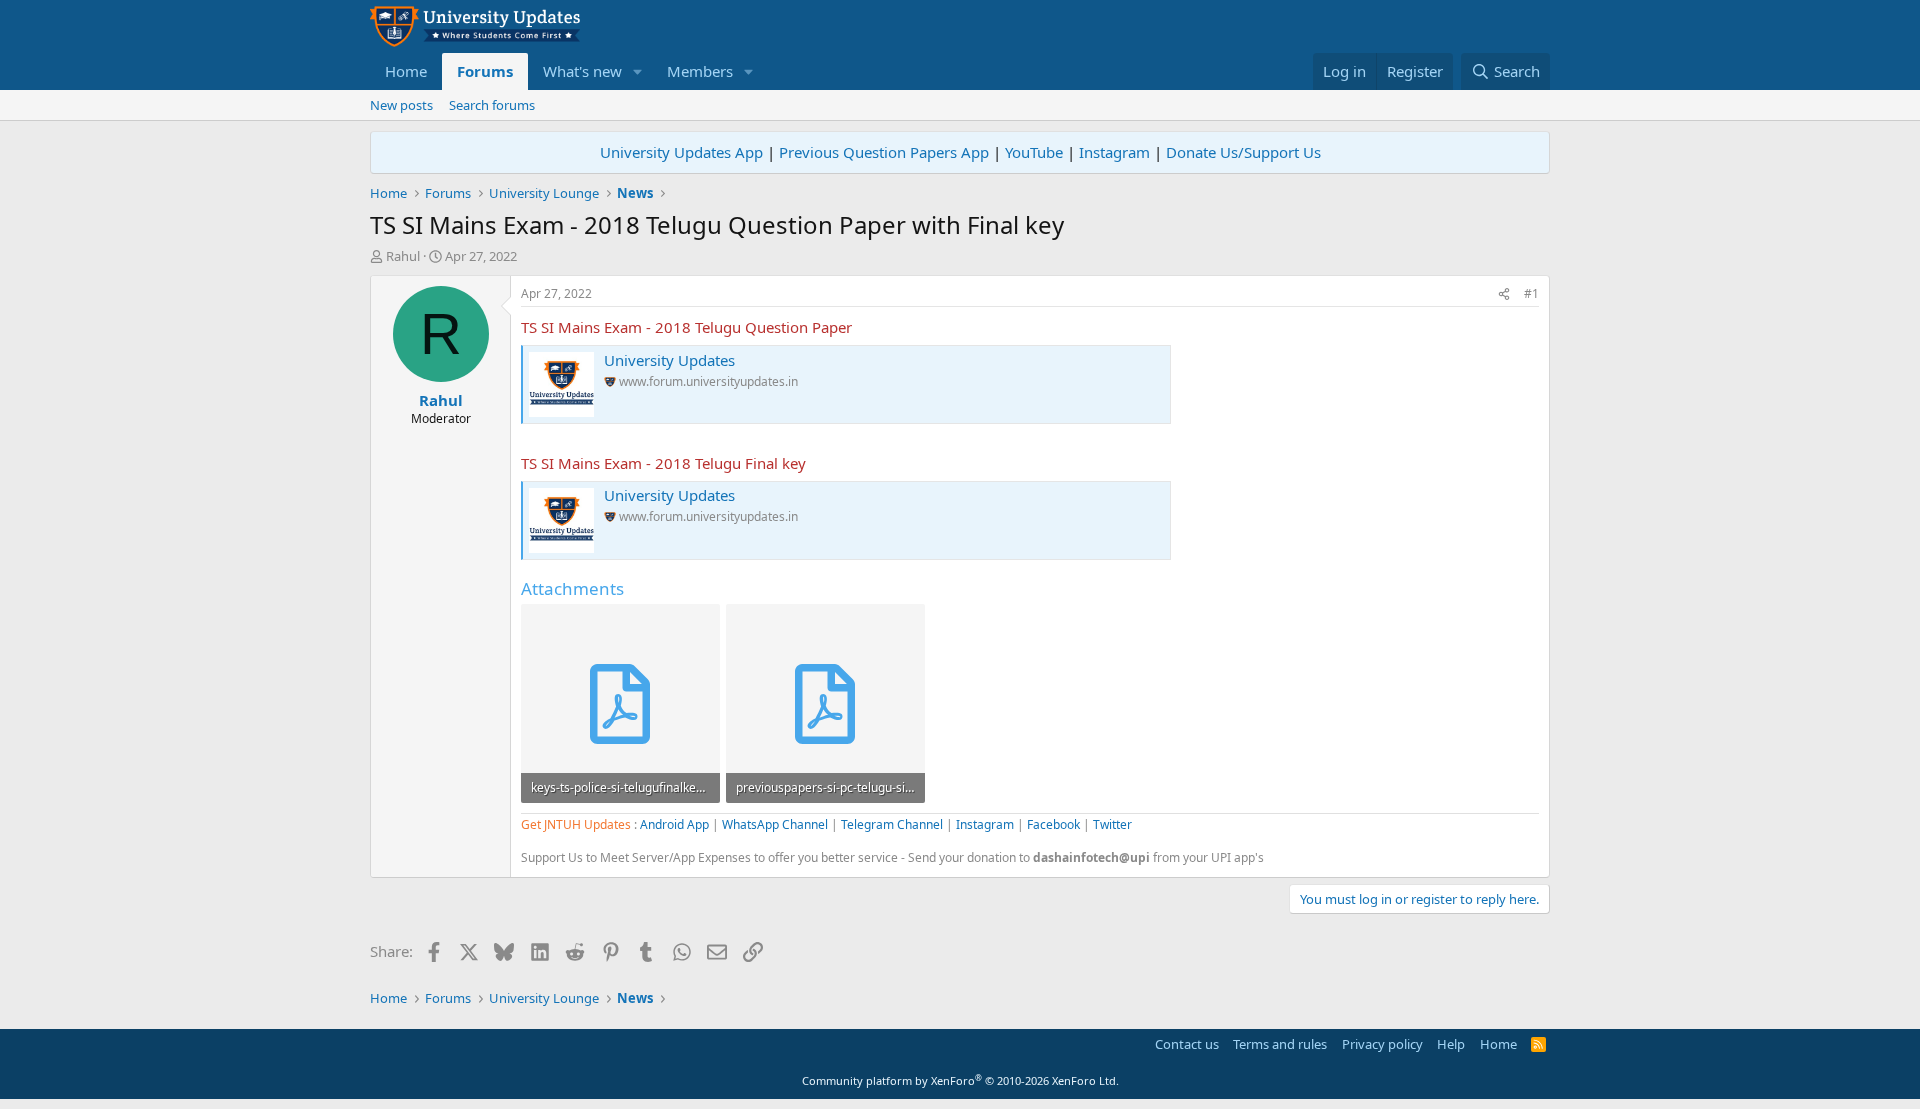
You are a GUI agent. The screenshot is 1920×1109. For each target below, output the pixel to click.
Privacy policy (1382, 1044)
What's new (582, 71)
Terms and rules (1280, 1044)
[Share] (1504, 294)
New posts (401, 105)
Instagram (1114, 152)
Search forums (492, 105)
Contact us (1187, 1044)
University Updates (669, 360)
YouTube (1034, 152)
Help (1451, 1044)
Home (406, 71)
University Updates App (681, 152)
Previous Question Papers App (884, 152)
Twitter (1112, 824)
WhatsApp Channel (775, 824)
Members (700, 71)
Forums (485, 71)
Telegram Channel (892, 824)
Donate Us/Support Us (1243, 152)
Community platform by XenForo (960, 1080)
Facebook (1053, 824)
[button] (638, 71)
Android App (674, 824)
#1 (1531, 293)
